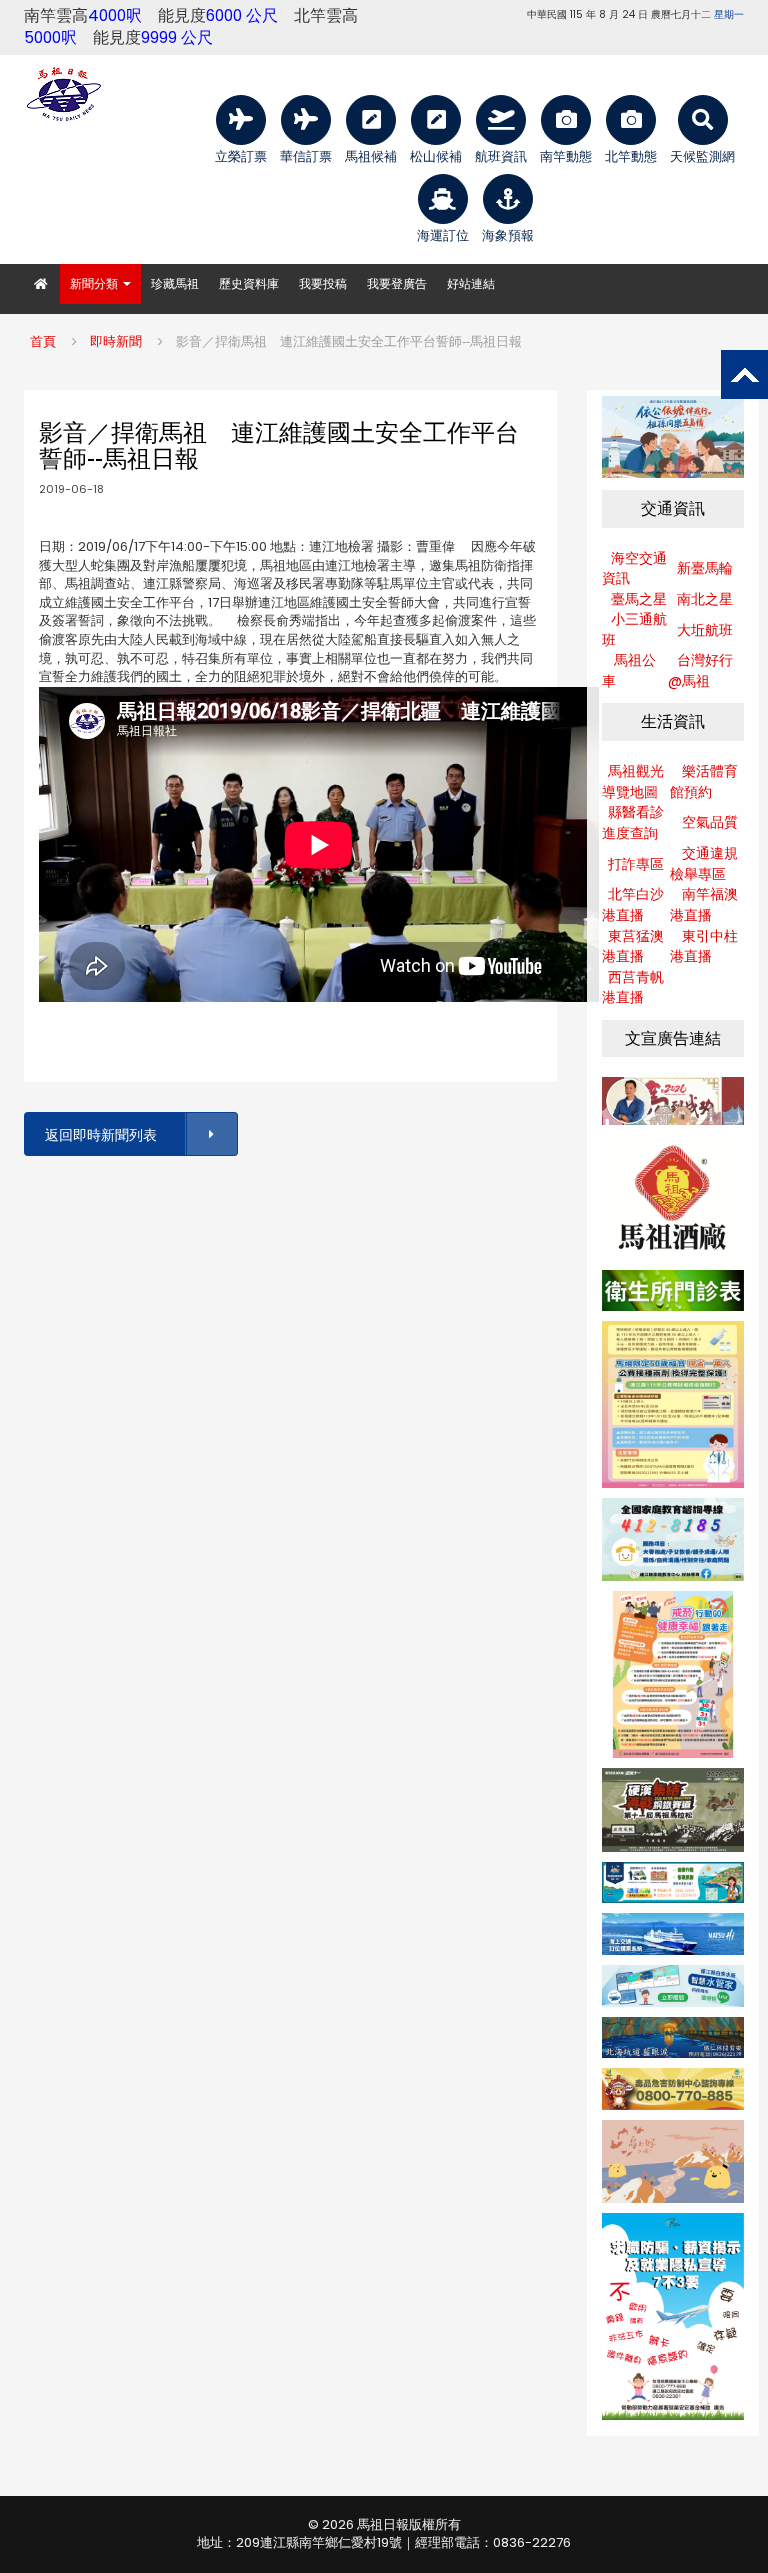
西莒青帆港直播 (633, 987)
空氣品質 (710, 822)
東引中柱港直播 (704, 946)
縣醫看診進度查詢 (633, 822)
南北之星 (705, 599)
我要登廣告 (397, 283)
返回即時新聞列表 (101, 1135)
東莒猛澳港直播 (633, 946)
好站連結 (471, 283)
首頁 (43, 341)
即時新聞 (116, 341)
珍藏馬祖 (175, 283)
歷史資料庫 (249, 283)
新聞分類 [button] (95, 283)
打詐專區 (636, 864)
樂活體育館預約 (704, 781)
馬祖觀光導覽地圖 (633, 781)
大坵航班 (705, 630)
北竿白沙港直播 (633, 904)
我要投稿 (323, 283)
